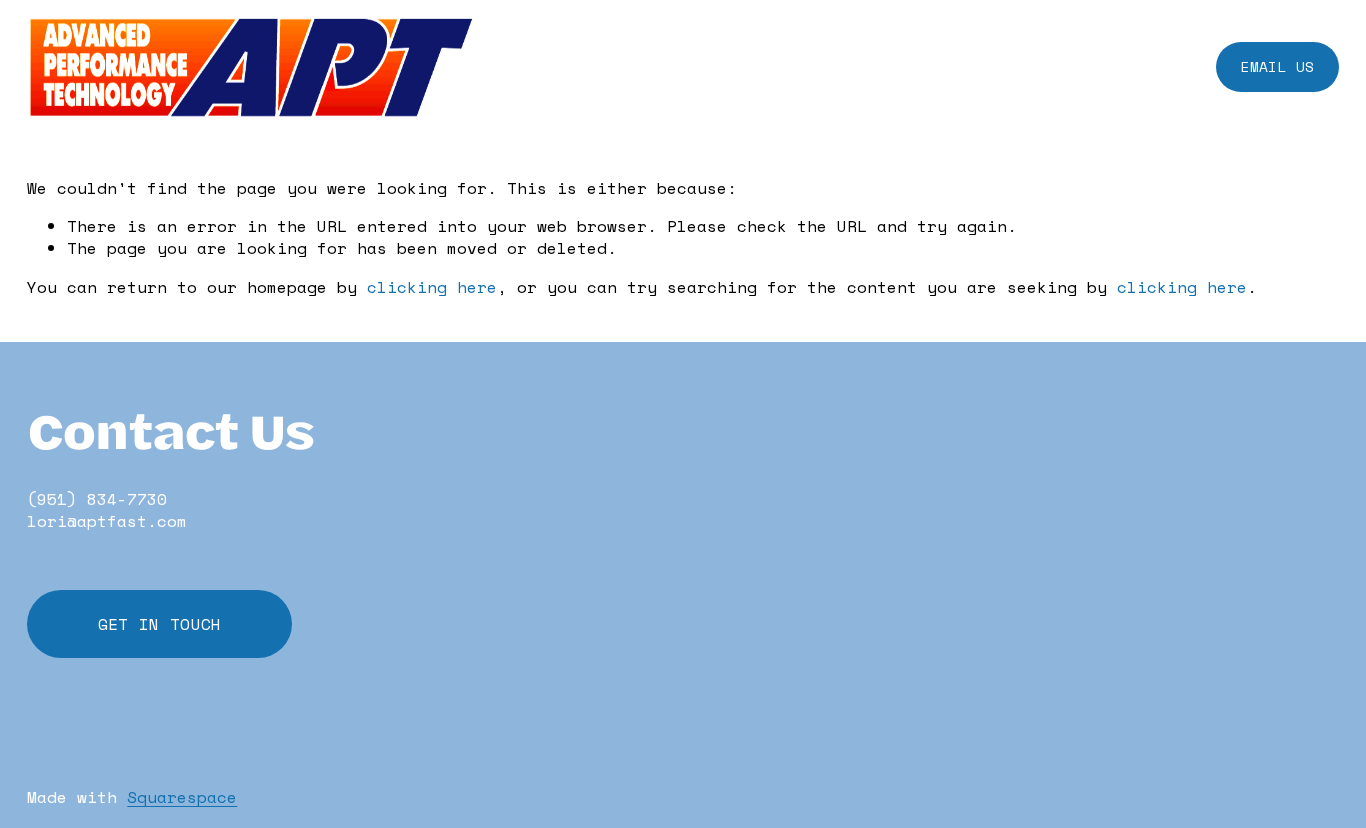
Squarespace (182, 797)
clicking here (432, 287)
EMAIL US (1277, 66)
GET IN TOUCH (160, 624)
